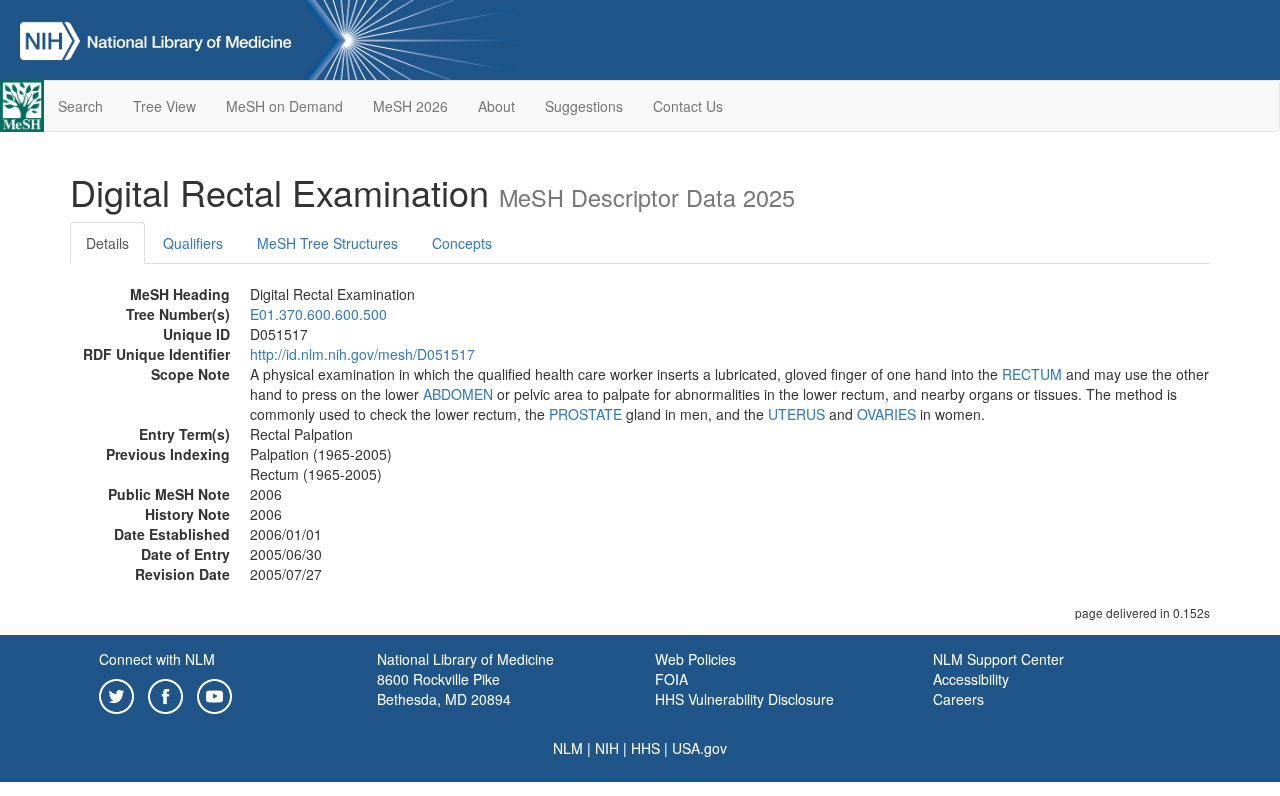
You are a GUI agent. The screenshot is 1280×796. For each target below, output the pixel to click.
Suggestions (584, 106)
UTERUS (796, 414)
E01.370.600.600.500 (318, 314)
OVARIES (886, 414)
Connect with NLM (157, 659)
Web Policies (695, 659)
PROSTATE (585, 414)
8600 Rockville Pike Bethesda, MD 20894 (444, 689)
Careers (958, 699)
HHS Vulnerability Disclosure (744, 699)
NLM (568, 748)
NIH (607, 748)
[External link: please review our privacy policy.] (116, 694)
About (496, 106)
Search (80, 106)
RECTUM (1032, 374)
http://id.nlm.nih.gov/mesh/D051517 (362, 354)
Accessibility (971, 679)
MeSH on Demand (284, 106)
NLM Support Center (998, 659)
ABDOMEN (458, 394)
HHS (645, 748)
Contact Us (688, 106)
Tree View (164, 106)
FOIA (671, 679)
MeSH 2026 (410, 106)
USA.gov (699, 748)
